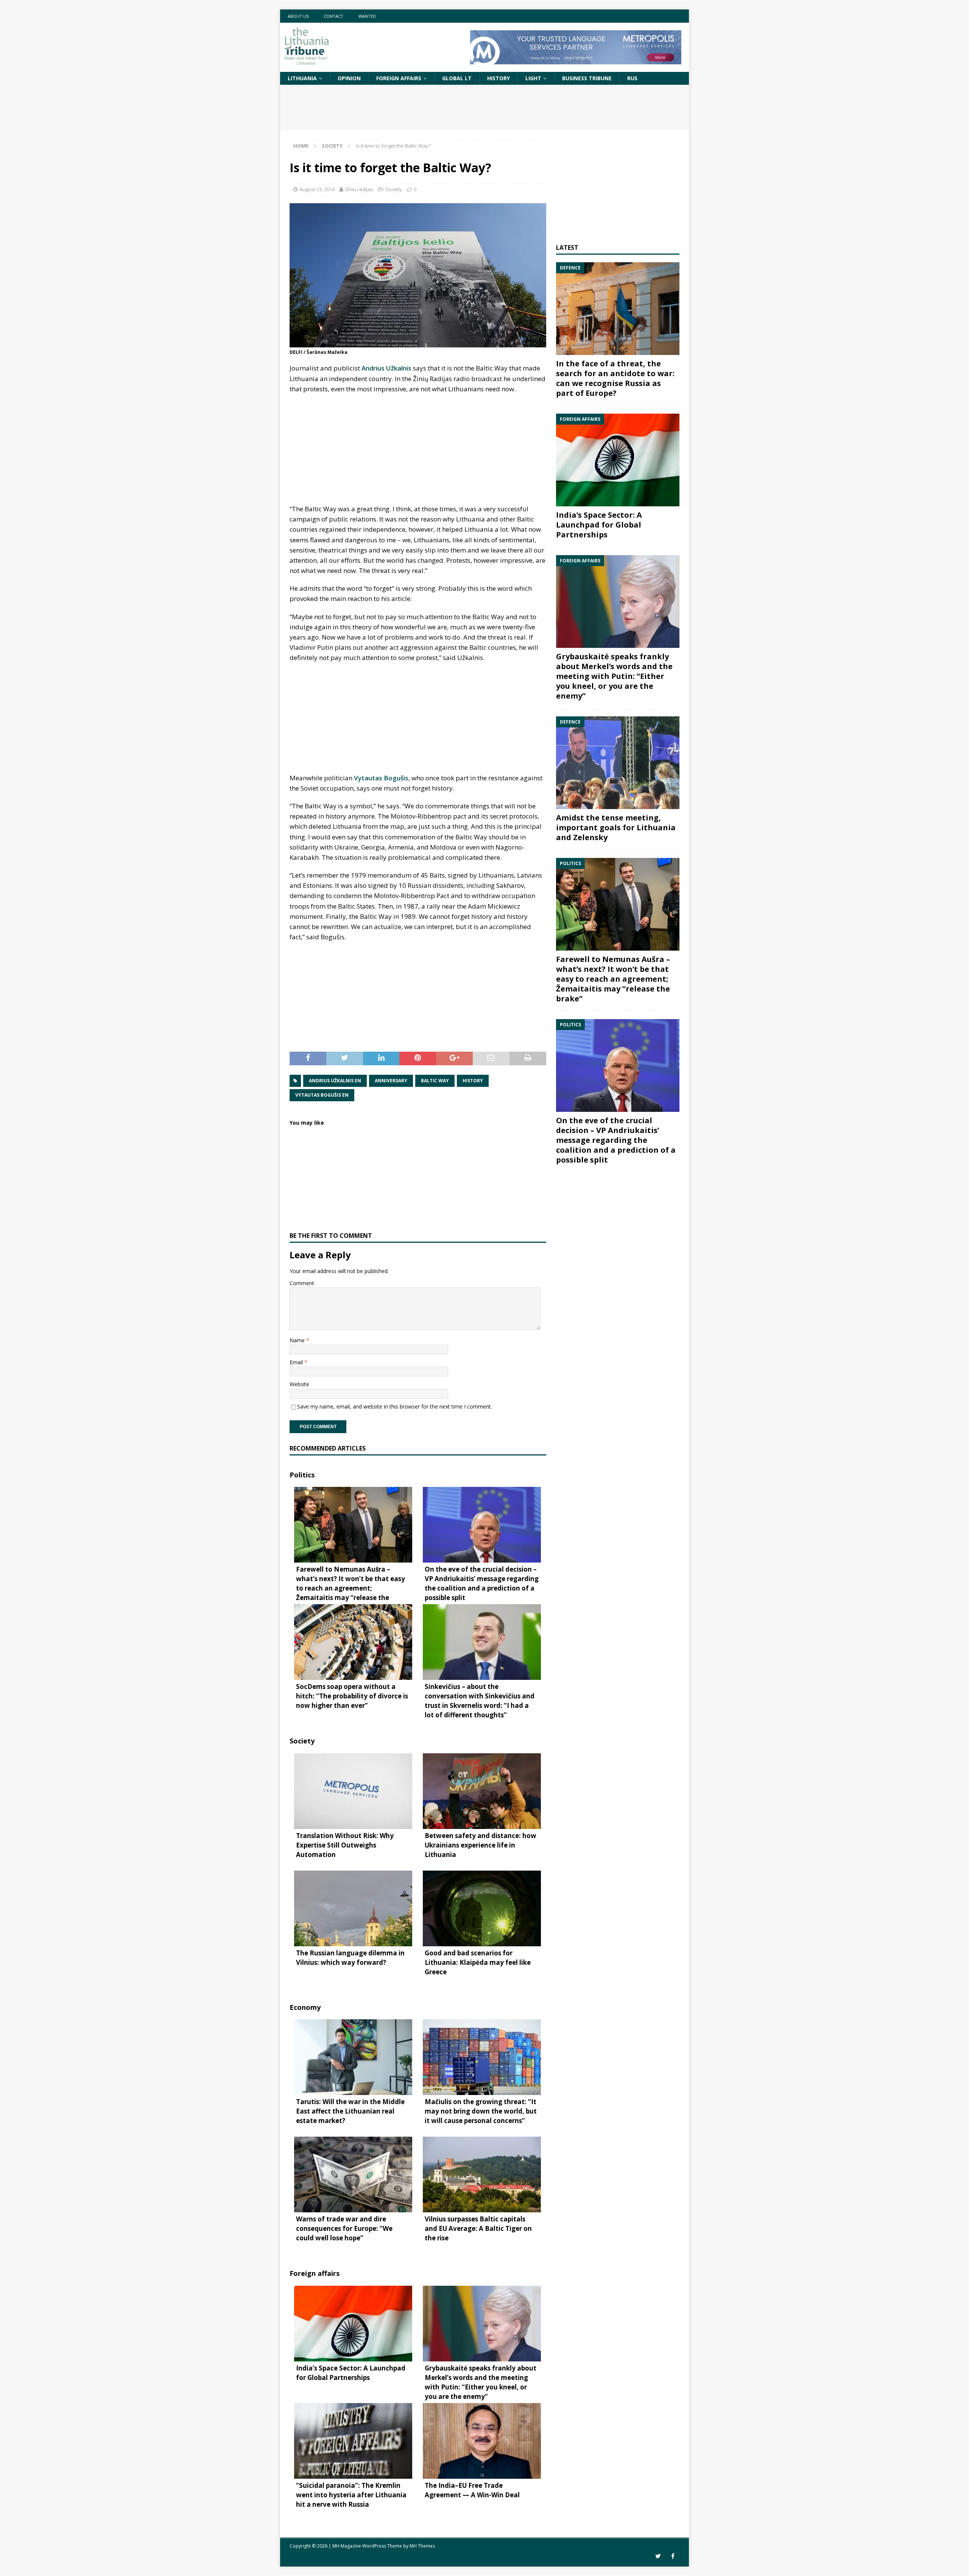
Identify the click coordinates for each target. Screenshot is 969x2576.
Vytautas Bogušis (381, 778)
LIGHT (533, 78)
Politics (302, 1475)
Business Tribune (587, 78)
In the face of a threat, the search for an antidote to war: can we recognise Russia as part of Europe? (615, 378)
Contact (333, 16)
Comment (302, 1283)
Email (297, 1362)
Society (394, 189)
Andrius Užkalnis (386, 368)
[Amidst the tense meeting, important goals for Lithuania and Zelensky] (618, 763)
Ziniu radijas (359, 189)
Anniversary (391, 1081)
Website (299, 1384)
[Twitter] (658, 2556)
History (499, 78)
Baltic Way (435, 1081)
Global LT (457, 78)
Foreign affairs (399, 78)
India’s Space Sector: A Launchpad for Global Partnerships (599, 525)
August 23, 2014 (317, 189)
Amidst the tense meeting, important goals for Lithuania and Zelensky (616, 827)
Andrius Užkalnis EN (335, 1081)
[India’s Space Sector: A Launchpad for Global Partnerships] (618, 460)
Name (298, 1340)
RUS (632, 78)
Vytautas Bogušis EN (322, 1095)
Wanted (367, 16)
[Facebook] (673, 2556)
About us (298, 16)
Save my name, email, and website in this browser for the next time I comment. (395, 1406)
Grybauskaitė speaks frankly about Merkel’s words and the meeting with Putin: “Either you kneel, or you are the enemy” (614, 676)
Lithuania (302, 78)
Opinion (349, 78)
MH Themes (422, 2546)
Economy (305, 2007)
